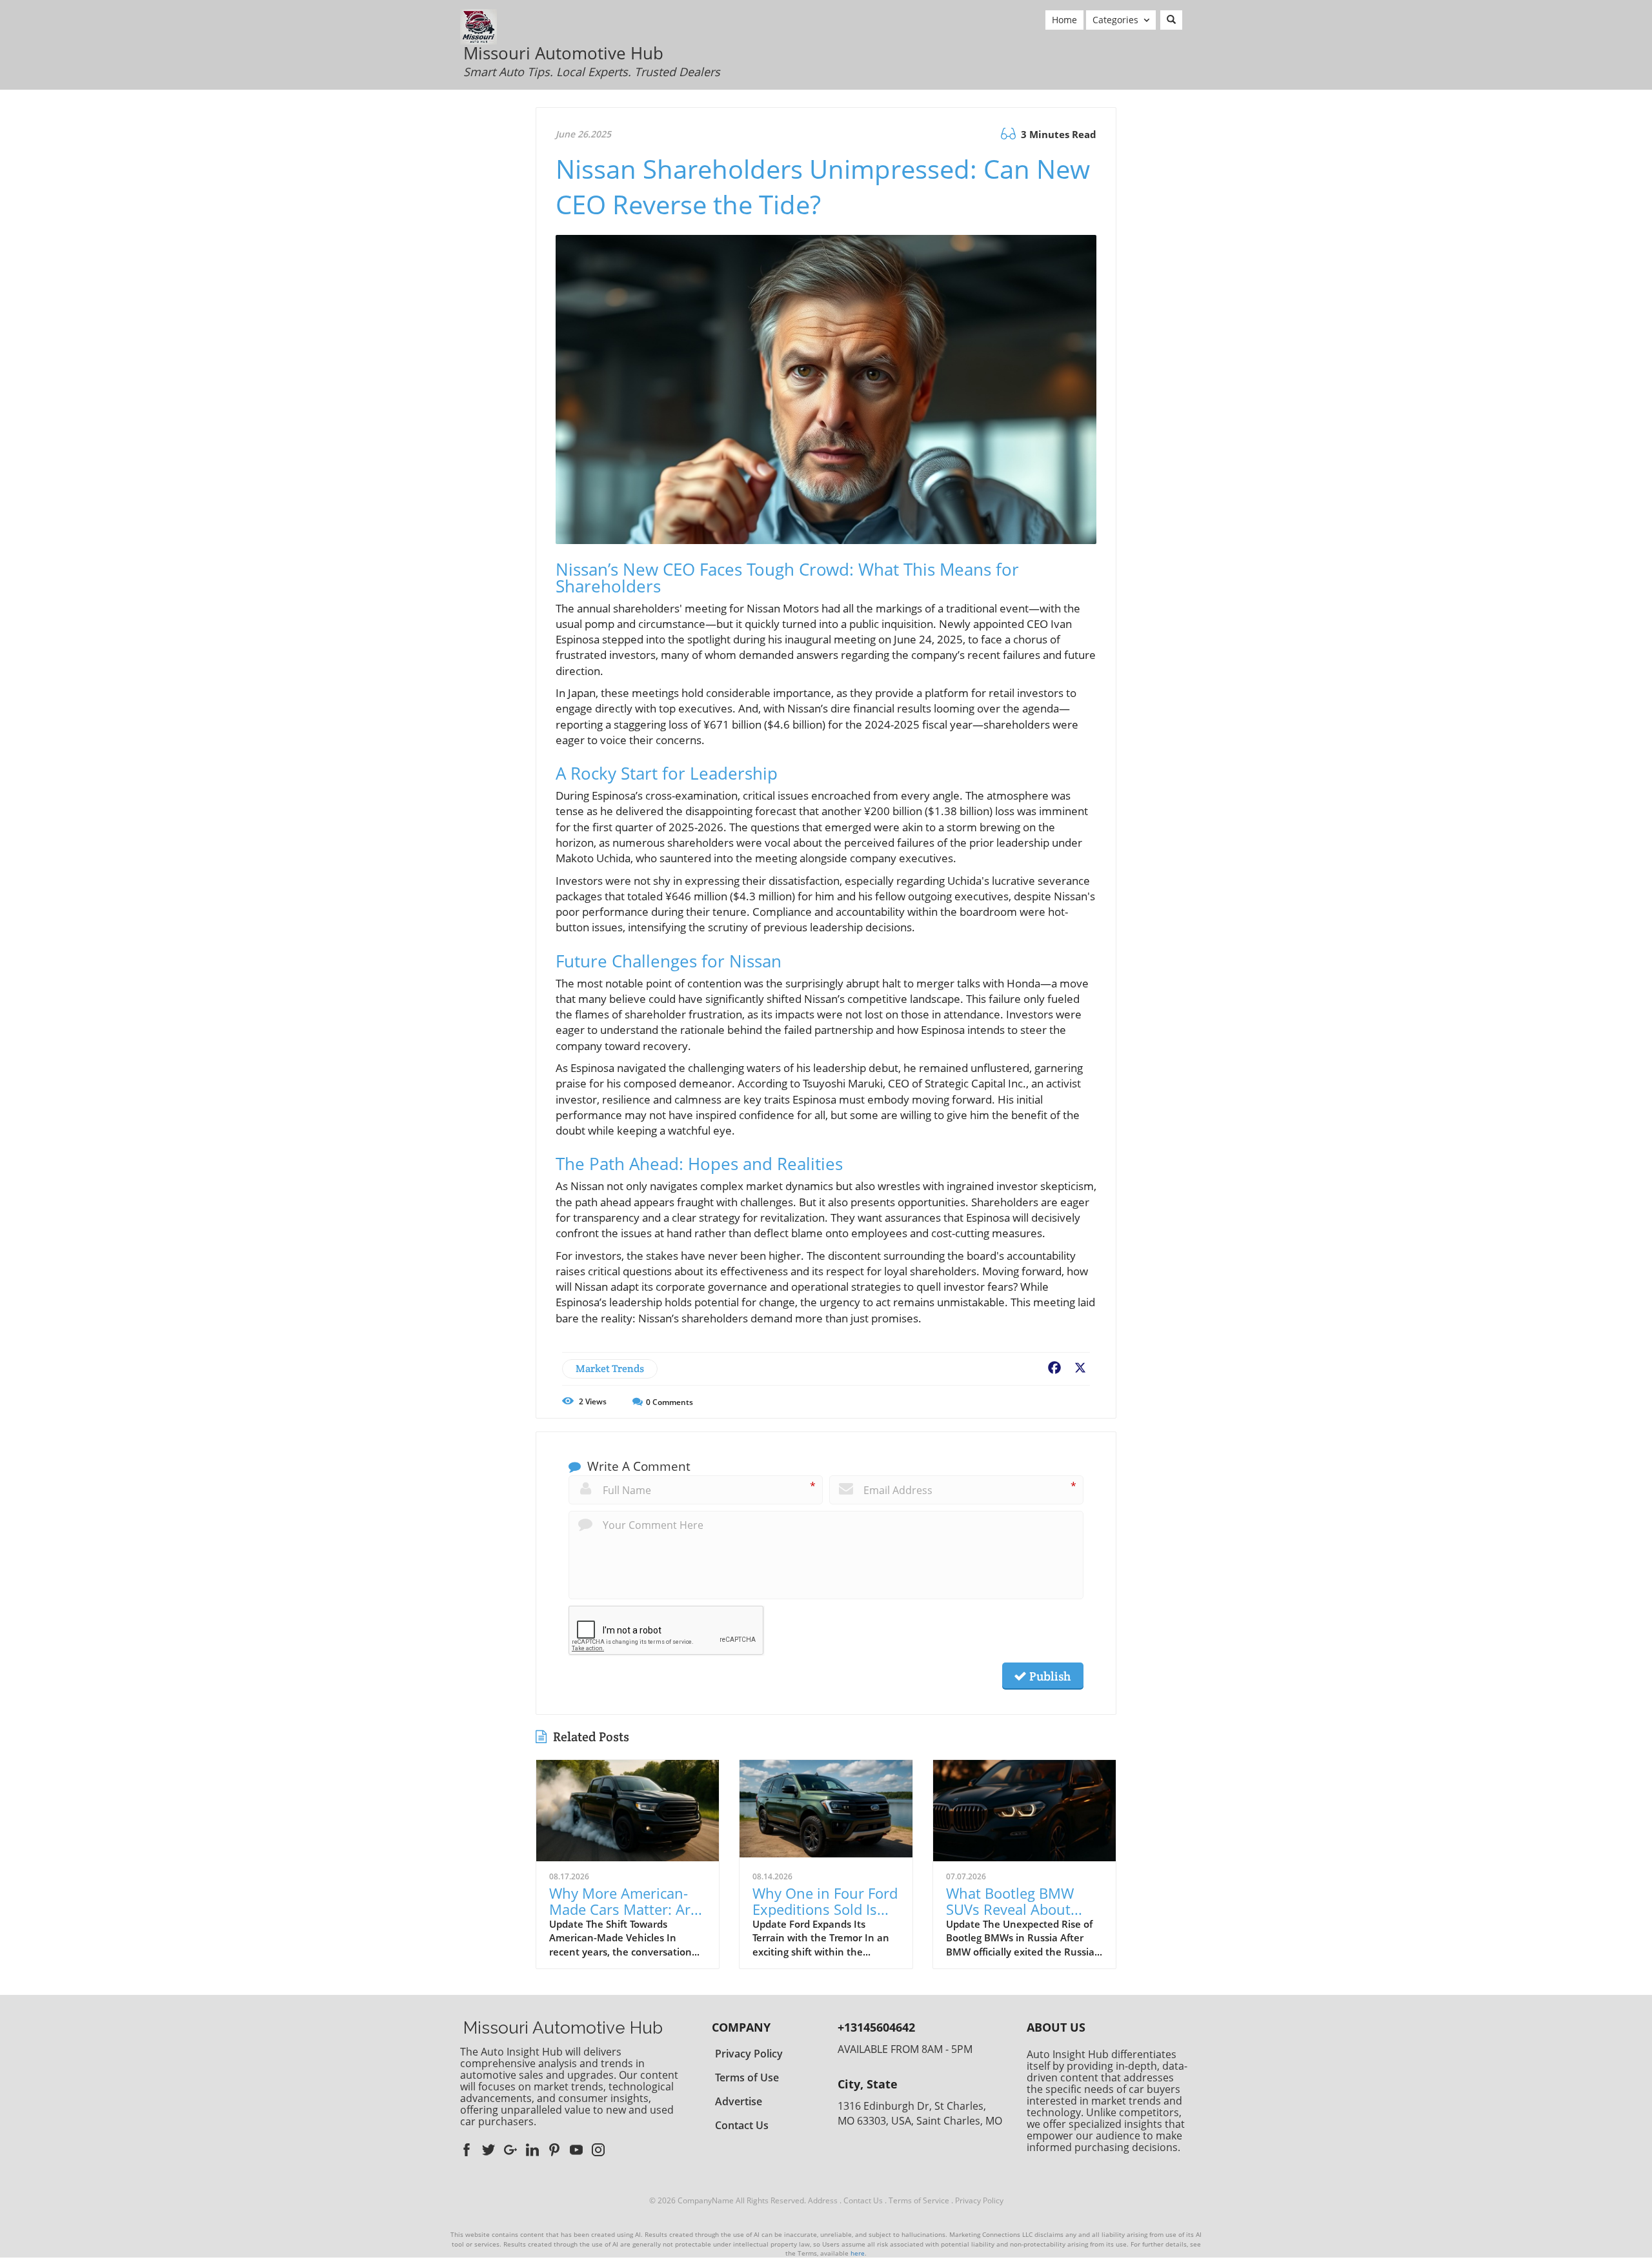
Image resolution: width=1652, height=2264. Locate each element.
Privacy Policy (979, 2200)
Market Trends (610, 1369)
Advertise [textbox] (739, 2101)
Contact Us (863, 2200)
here (858, 2253)
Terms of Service (919, 2200)
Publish (1049, 1676)
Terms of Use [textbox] (747, 2077)
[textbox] (592, 62)
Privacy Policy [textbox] (749, 2054)
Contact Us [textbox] (742, 2125)
